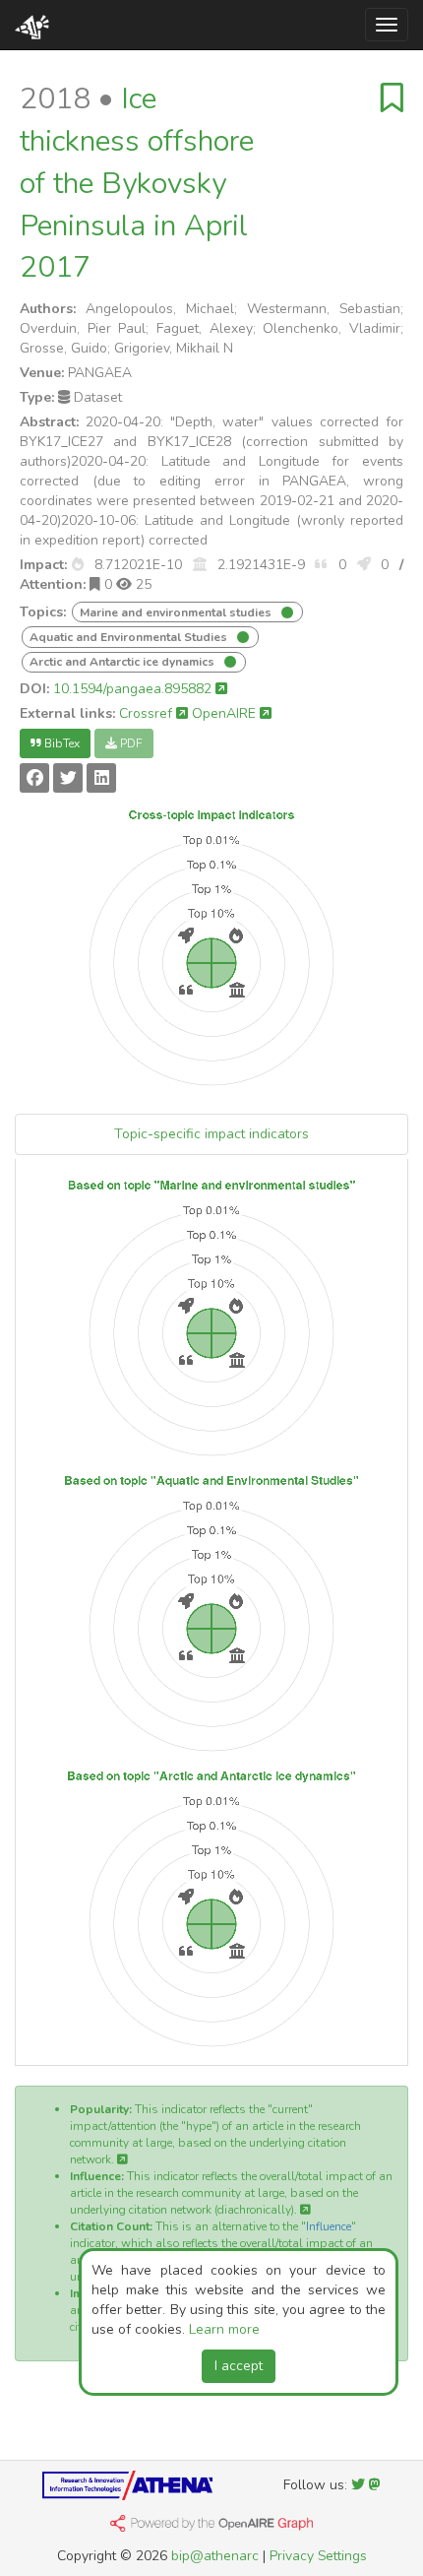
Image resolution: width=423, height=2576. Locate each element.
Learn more (224, 2329)
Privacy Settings (318, 2556)
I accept (239, 2366)
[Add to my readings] (392, 99)
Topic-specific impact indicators (211, 1134)
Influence (329, 2226)
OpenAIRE (226, 713)
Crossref (148, 713)
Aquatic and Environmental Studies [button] (130, 637)
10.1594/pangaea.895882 (134, 689)
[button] (78, 565)
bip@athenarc (215, 2556)
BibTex (60, 743)
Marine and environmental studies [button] (177, 612)
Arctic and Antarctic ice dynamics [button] (123, 662)
